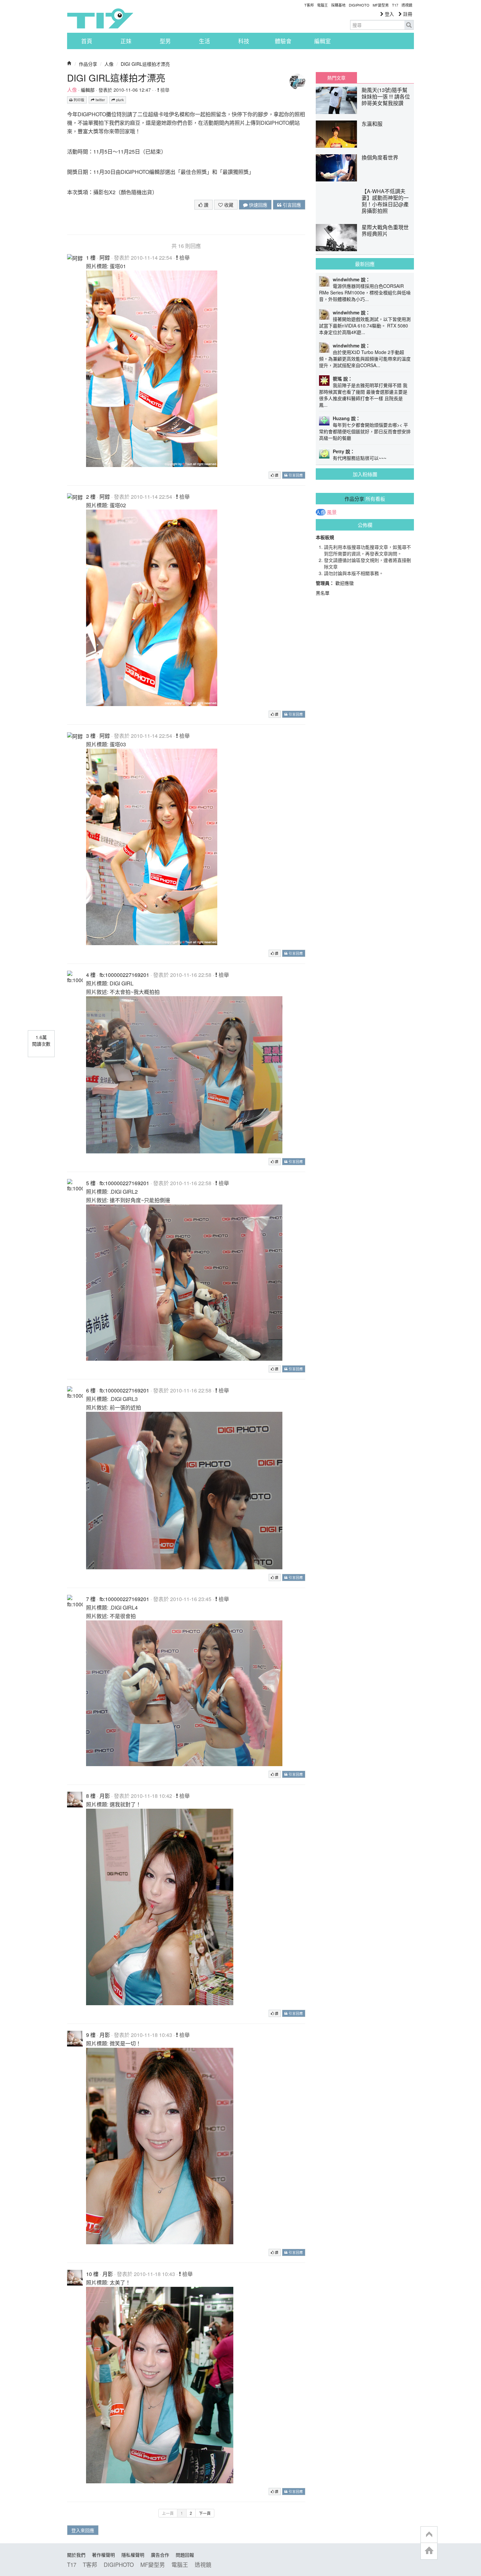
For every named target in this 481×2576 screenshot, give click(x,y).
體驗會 (283, 41)
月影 (105, 1796)
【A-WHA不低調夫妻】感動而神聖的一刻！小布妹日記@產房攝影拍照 (385, 201)
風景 (332, 512)
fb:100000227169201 (124, 975)
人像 (109, 64)
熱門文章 (336, 78)
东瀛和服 (372, 124)
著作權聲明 (103, 2555)
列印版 (79, 100)
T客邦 (309, 5)
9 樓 (91, 2035)
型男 (165, 41)
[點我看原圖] (152, 368)
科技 (244, 41)
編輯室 (322, 41)
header (429, 2535)
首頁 (87, 41)
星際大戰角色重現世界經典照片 (385, 230)
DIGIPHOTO (359, 5)
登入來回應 (83, 2530)
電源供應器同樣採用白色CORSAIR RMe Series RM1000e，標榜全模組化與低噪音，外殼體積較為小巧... (365, 292)
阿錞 (105, 258)
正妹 (126, 41)
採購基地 (338, 5)
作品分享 (88, 64)
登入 (389, 14)
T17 (100, 18)
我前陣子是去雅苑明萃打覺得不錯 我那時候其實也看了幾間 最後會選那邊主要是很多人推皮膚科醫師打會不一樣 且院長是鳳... (363, 395)
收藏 (228, 205)
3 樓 (91, 736)
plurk (119, 100)
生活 (205, 41)
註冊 (407, 14)
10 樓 (92, 2274)
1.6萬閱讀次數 (41, 1040)
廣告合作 (160, 2555)
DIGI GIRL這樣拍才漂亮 (145, 64)
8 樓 (91, 1796)
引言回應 (291, 205)
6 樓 (91, 1390)
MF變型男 (381, 5)
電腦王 (322, 5)
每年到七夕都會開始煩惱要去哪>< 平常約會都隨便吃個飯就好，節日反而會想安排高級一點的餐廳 (365, 431)
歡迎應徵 (345, 583)
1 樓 (91, 258)
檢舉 (164, 90)
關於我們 (76, 2555)
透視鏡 (407, 5)
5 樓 (91, 1183)
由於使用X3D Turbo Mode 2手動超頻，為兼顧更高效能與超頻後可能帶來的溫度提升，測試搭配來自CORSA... (365, 359)
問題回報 (185, 2555)
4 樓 (91, 975)
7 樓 (91, 1599)
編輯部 (88, 90)
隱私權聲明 (133, 2555)
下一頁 (205, 2513)
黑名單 (323, 593)
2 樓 (91, 497)
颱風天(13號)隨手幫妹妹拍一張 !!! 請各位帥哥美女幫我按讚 (386, 96)
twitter (100, 100)
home (429, 2551)
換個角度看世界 (380, 157)
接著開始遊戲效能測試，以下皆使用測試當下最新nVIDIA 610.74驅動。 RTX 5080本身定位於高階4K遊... (365, 326)
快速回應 (258, 205)
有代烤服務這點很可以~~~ (360, 458)
